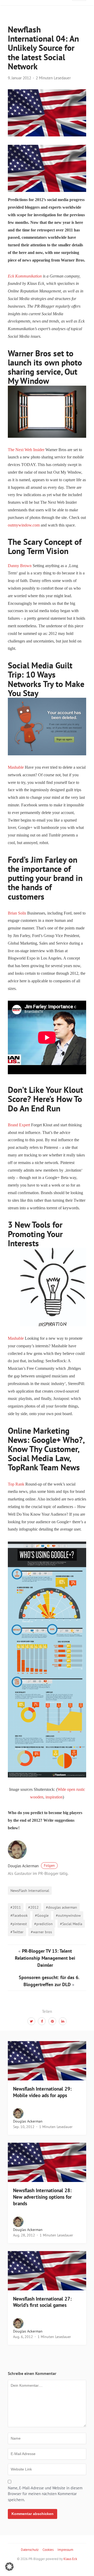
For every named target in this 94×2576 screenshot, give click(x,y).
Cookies (48, 2550)
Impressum (65, 2550)
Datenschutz (30, 2550)
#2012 (33, 1907)
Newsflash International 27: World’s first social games (42, 2302)
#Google (42, 1915)
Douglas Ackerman (31, 1866)
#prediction (43, 1924)
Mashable (16, 767)
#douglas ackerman (61, 1907)
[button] (9, 2567)
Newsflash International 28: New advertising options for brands (42, 2197)
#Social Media (71, 1924)
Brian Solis (17, 913)
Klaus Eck (70, 2559)
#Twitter (17, 1932)
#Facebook (19, 1915)
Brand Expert (19, 1125)
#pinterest (19, 1924)
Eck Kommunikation (25, 276)
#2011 (16, 1907)
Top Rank (16, 1484)
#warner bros (41, 1932)
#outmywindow (68, 1915)
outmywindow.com (24, 525)
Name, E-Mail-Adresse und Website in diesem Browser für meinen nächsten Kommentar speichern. (45, 2494)
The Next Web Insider (27, 450)
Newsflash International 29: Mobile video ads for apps (42, 2092)
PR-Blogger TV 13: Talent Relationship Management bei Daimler (45, 1958)
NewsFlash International (30, 1890)
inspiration (54, 1797)
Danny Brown (20, 566)
